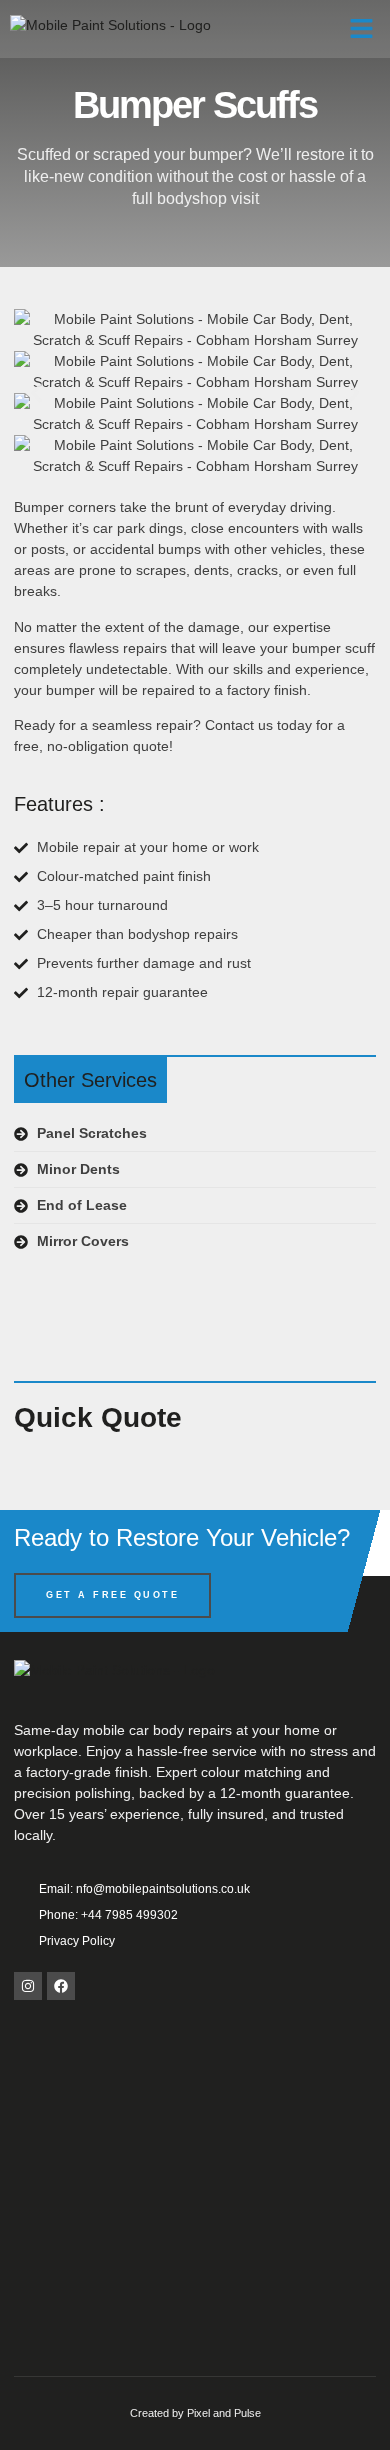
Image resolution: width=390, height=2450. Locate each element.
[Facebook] (61, 1986)
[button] (362, 29)
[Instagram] (28, 1986)
